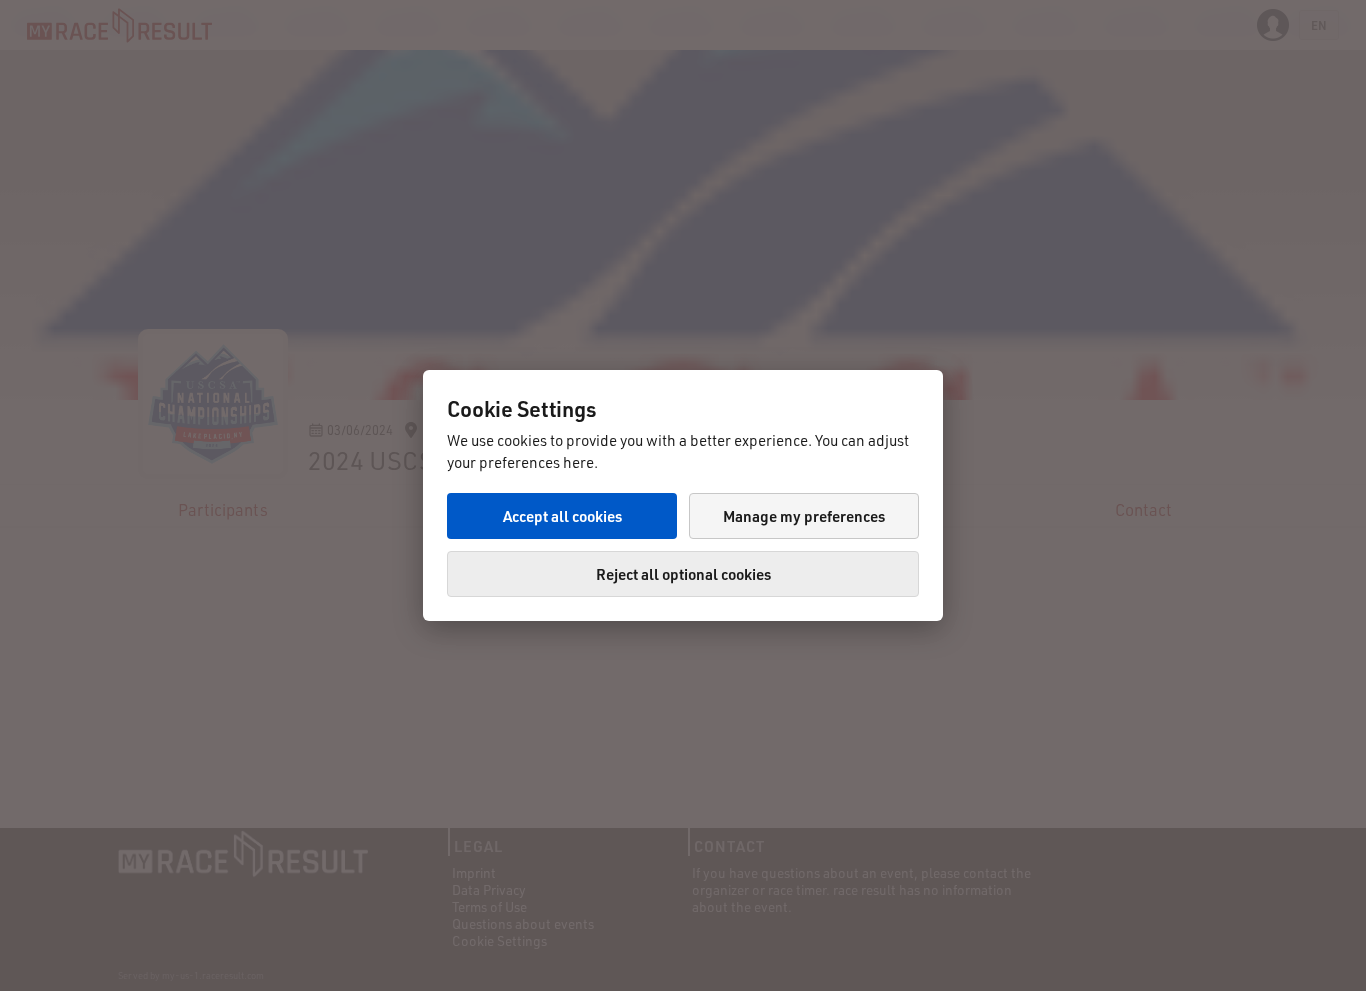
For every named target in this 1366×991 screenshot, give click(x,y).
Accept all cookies (562, 516)
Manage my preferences (804, 516)
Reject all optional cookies (683, 574)
